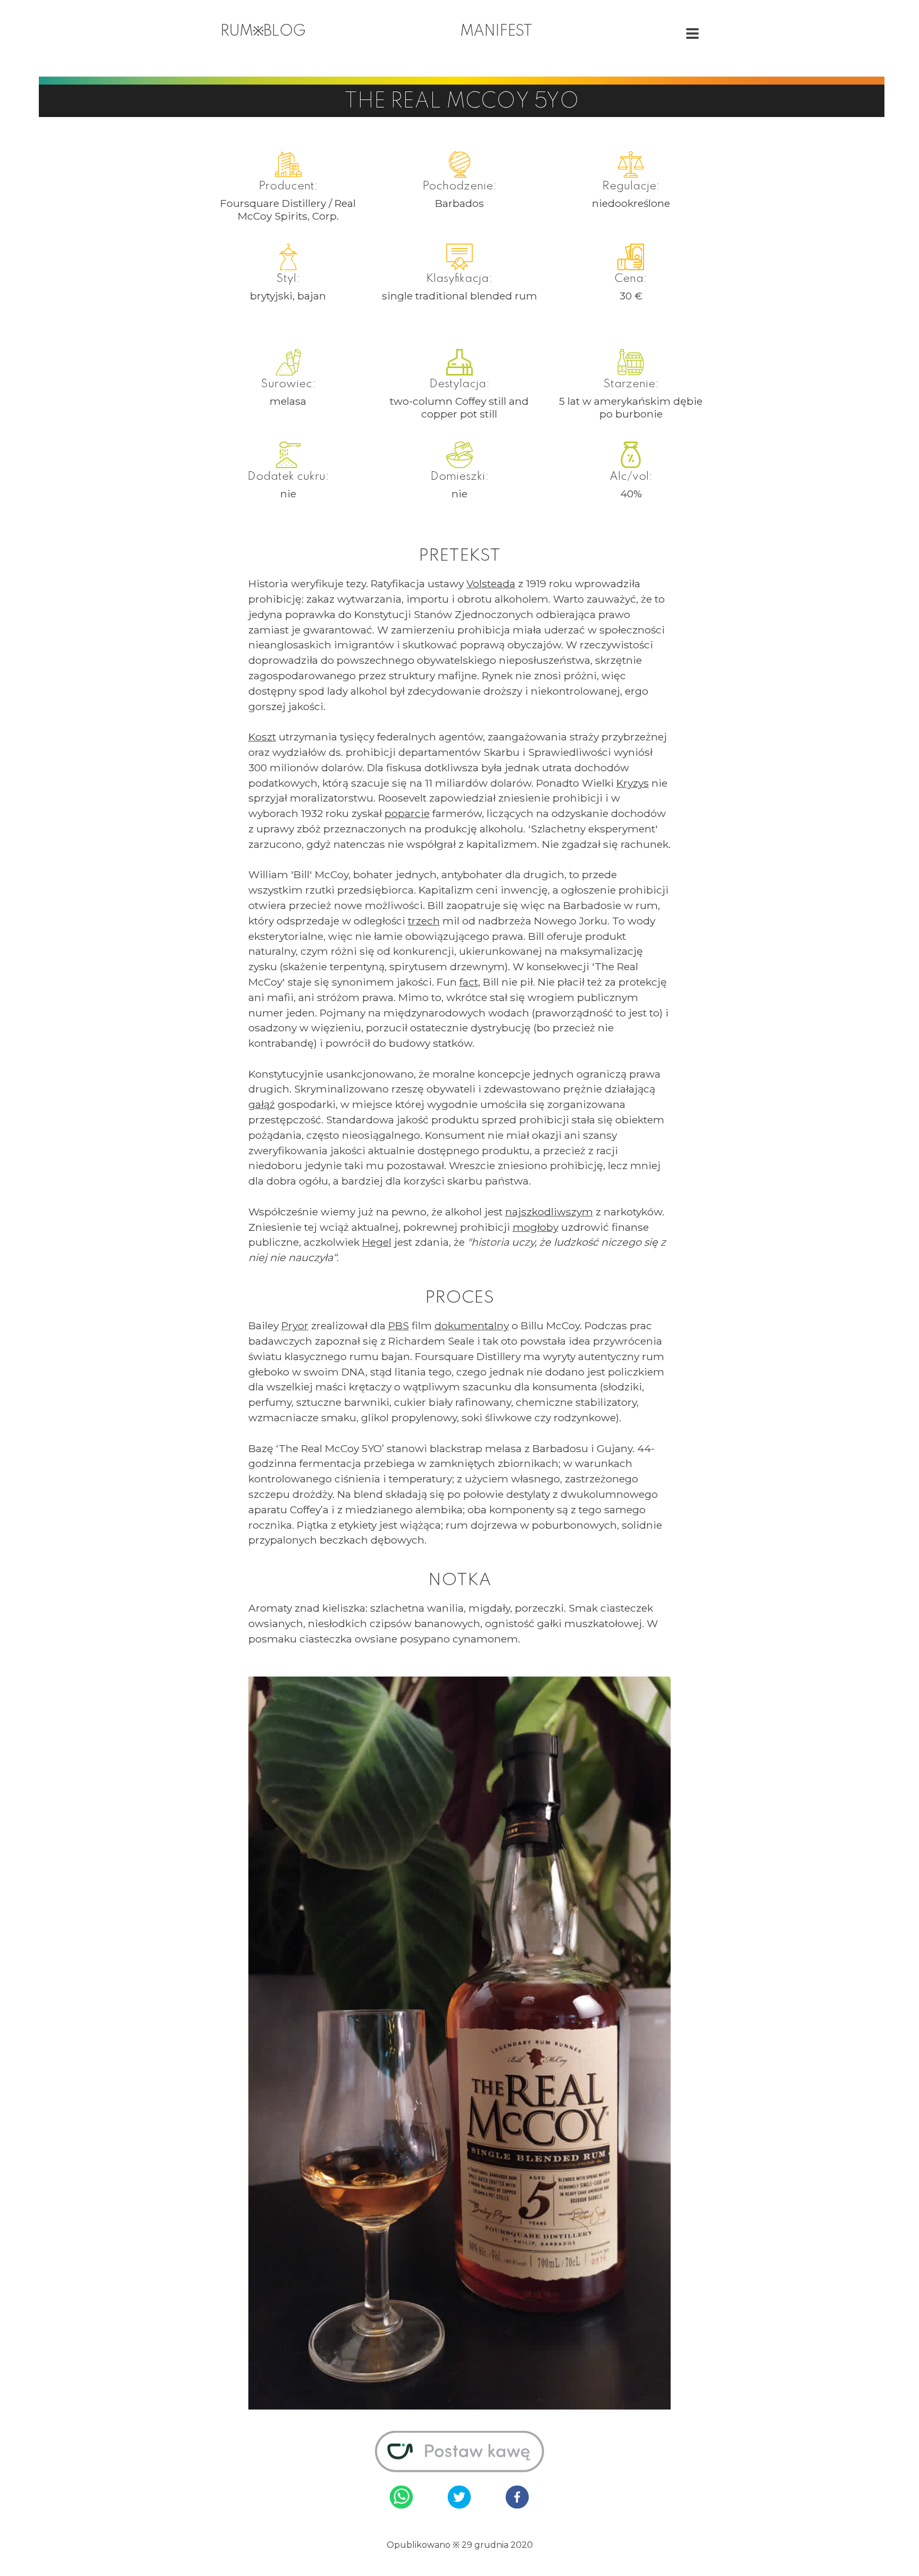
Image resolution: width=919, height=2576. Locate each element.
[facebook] (517, 2498)
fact (469, 982)
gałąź (262, 1104)
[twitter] (459, 2498)
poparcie (407, 813)
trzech (424, 921)
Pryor (295, 1325)
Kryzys (633, 783)
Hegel (377, 1242)
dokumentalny (472, 1325)
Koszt (262, 737)
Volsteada (491, 583)
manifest (496, 32)
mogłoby (536, 1227)
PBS (399, 1325)
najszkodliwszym (549, 1212)
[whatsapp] (401, 2498)
